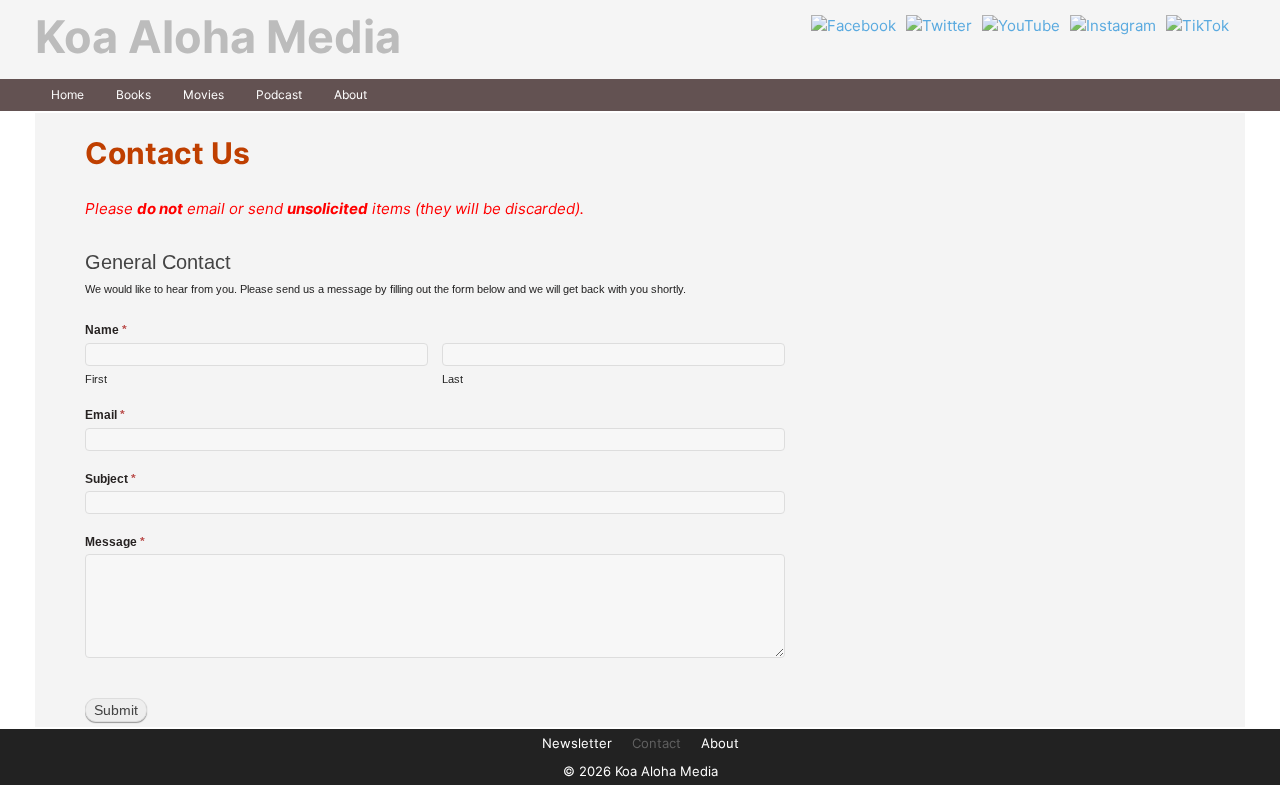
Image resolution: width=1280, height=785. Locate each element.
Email (105, 415)
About (350, 94)
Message (115, 542)
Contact (656, 743)
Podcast (279, 94)
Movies (203, 94)
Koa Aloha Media (218, 36)
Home (67, 94)
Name (106, 330)
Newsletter (577, 743)
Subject (110, 479)
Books (133, 94)
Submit (116, 710)
